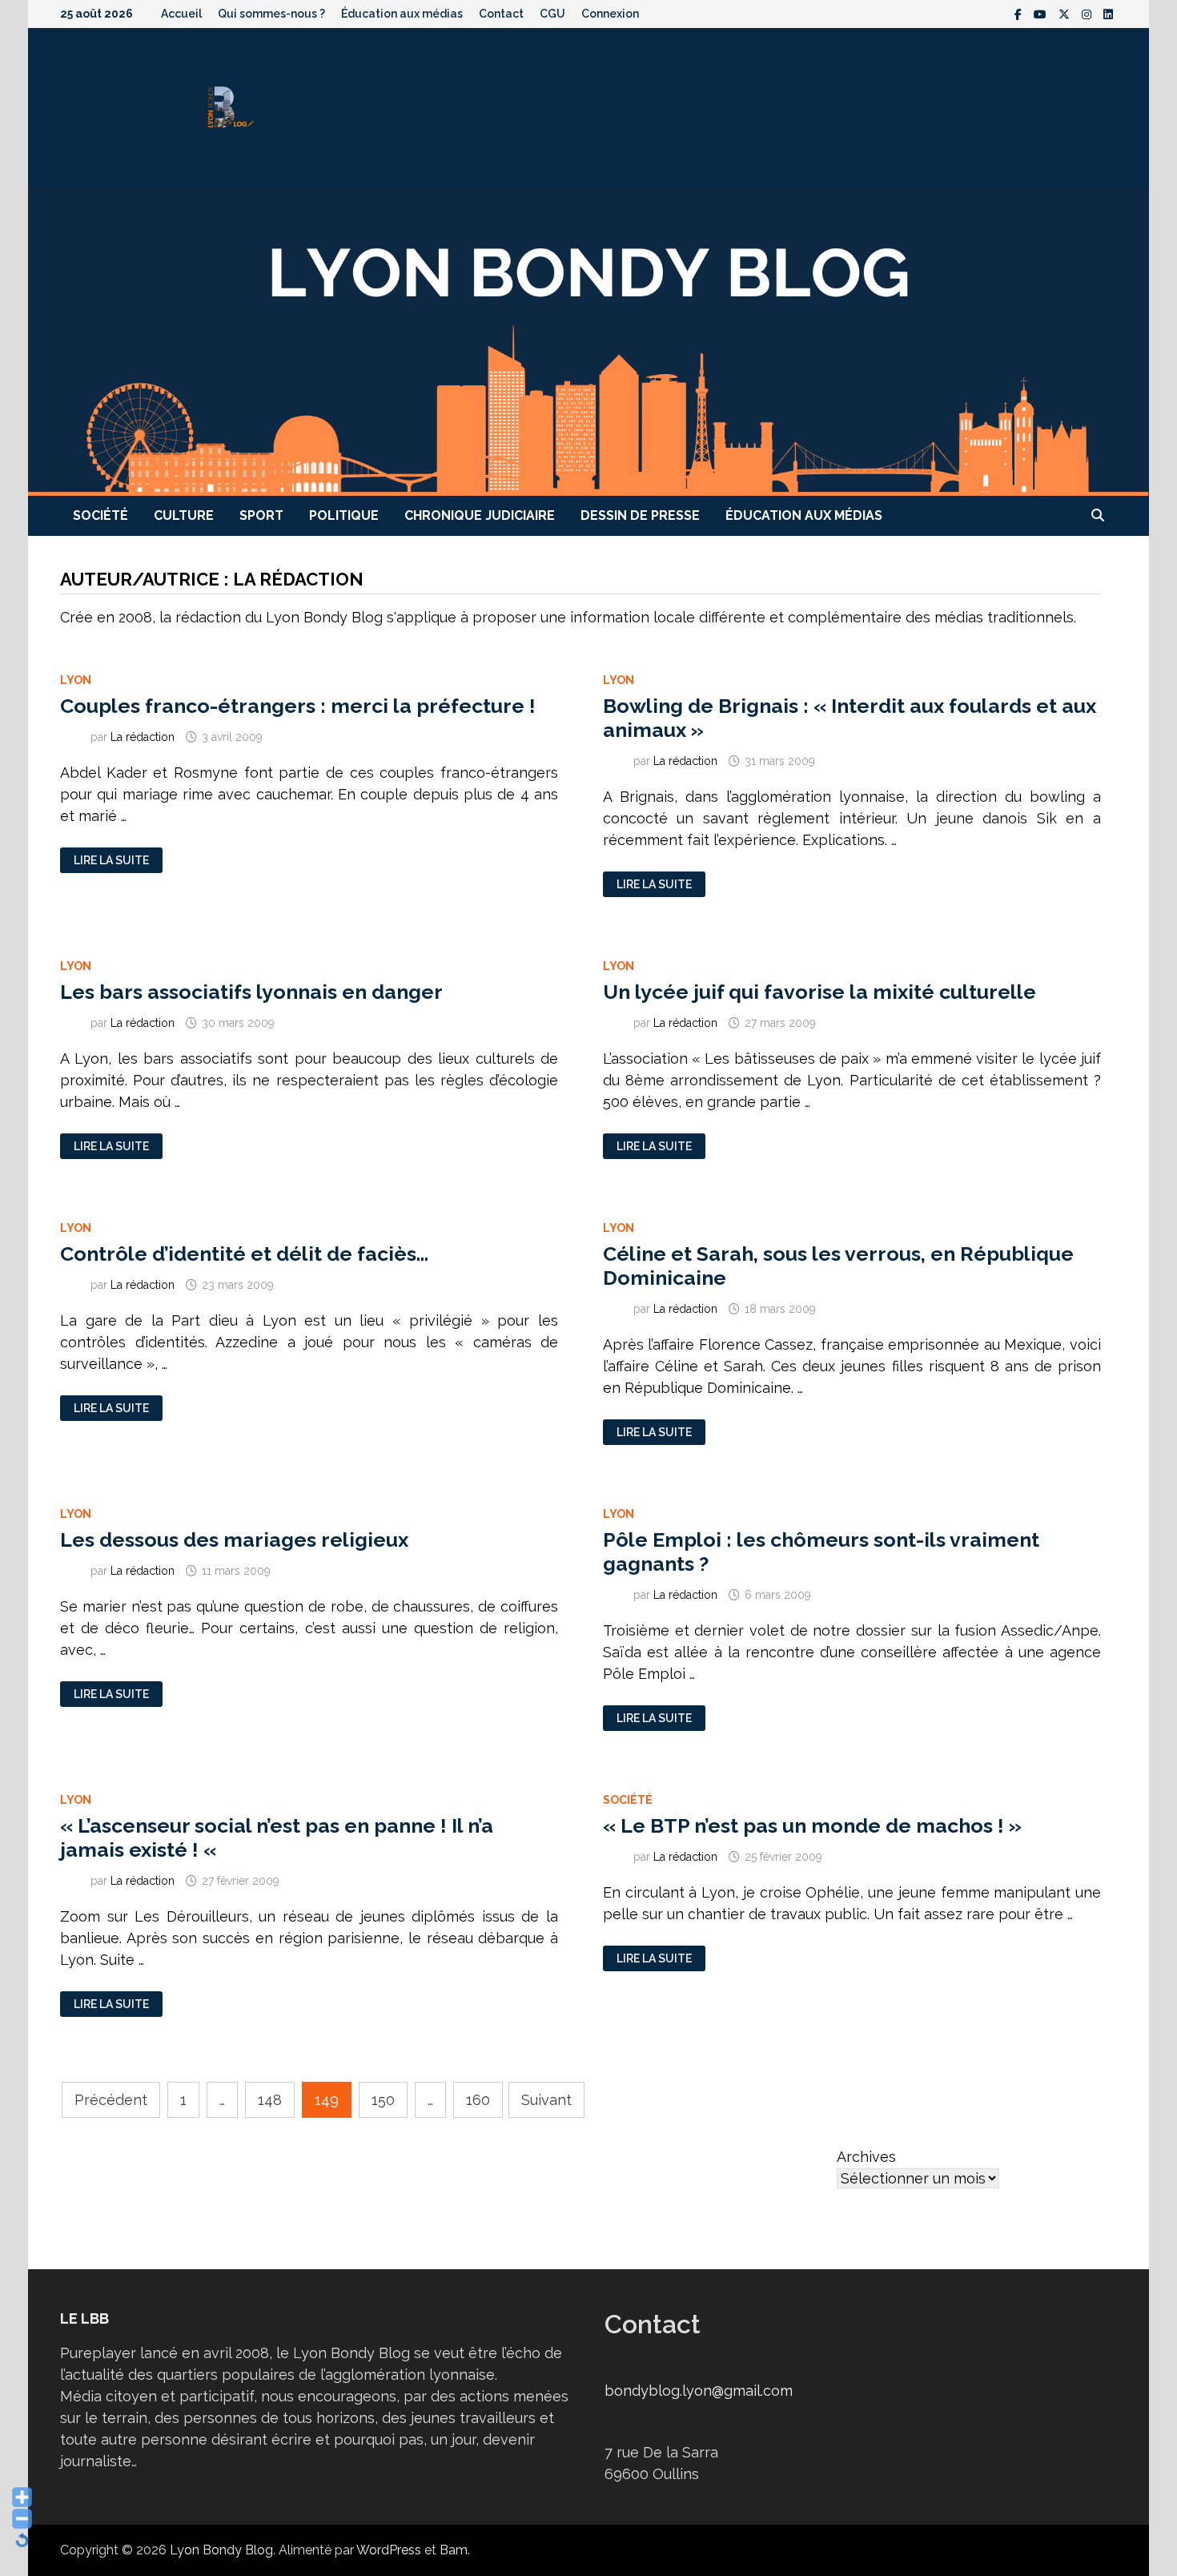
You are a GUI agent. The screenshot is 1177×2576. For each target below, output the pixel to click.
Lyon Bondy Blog (221, 2550)
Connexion (610, 14)
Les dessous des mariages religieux (234, 1540)
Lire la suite (111, 861)
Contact (501, 14)
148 (270, 2100)
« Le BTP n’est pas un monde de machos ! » (812, 1825)
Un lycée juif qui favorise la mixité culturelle (819, 992)
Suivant (546, 2100)
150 (383, 2100)
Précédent (111, 2100)
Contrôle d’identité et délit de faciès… (244, 1254)
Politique (344, 515)
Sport (261, 515)
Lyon (76, 680)
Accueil (181, 14)
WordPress (389, 2550)
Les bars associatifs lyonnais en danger (251, 992)
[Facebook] (1020, 13)
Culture (184, 515)
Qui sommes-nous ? (271, 14)
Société (100, 515)
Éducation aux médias (402, 14)
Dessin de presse (640, 515)
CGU (552, 14)
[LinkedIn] (1108, 13)
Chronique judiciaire (480, 515)
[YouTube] (1042, 13)
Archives (866, 2157)
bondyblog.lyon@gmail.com (699, 2391)
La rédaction (143, 737)
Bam (454, 2550)
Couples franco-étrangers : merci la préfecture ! (298, 706)
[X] (1066, 13)
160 (478, 2100)
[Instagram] (1089, 13)
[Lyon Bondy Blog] (588, 341)
